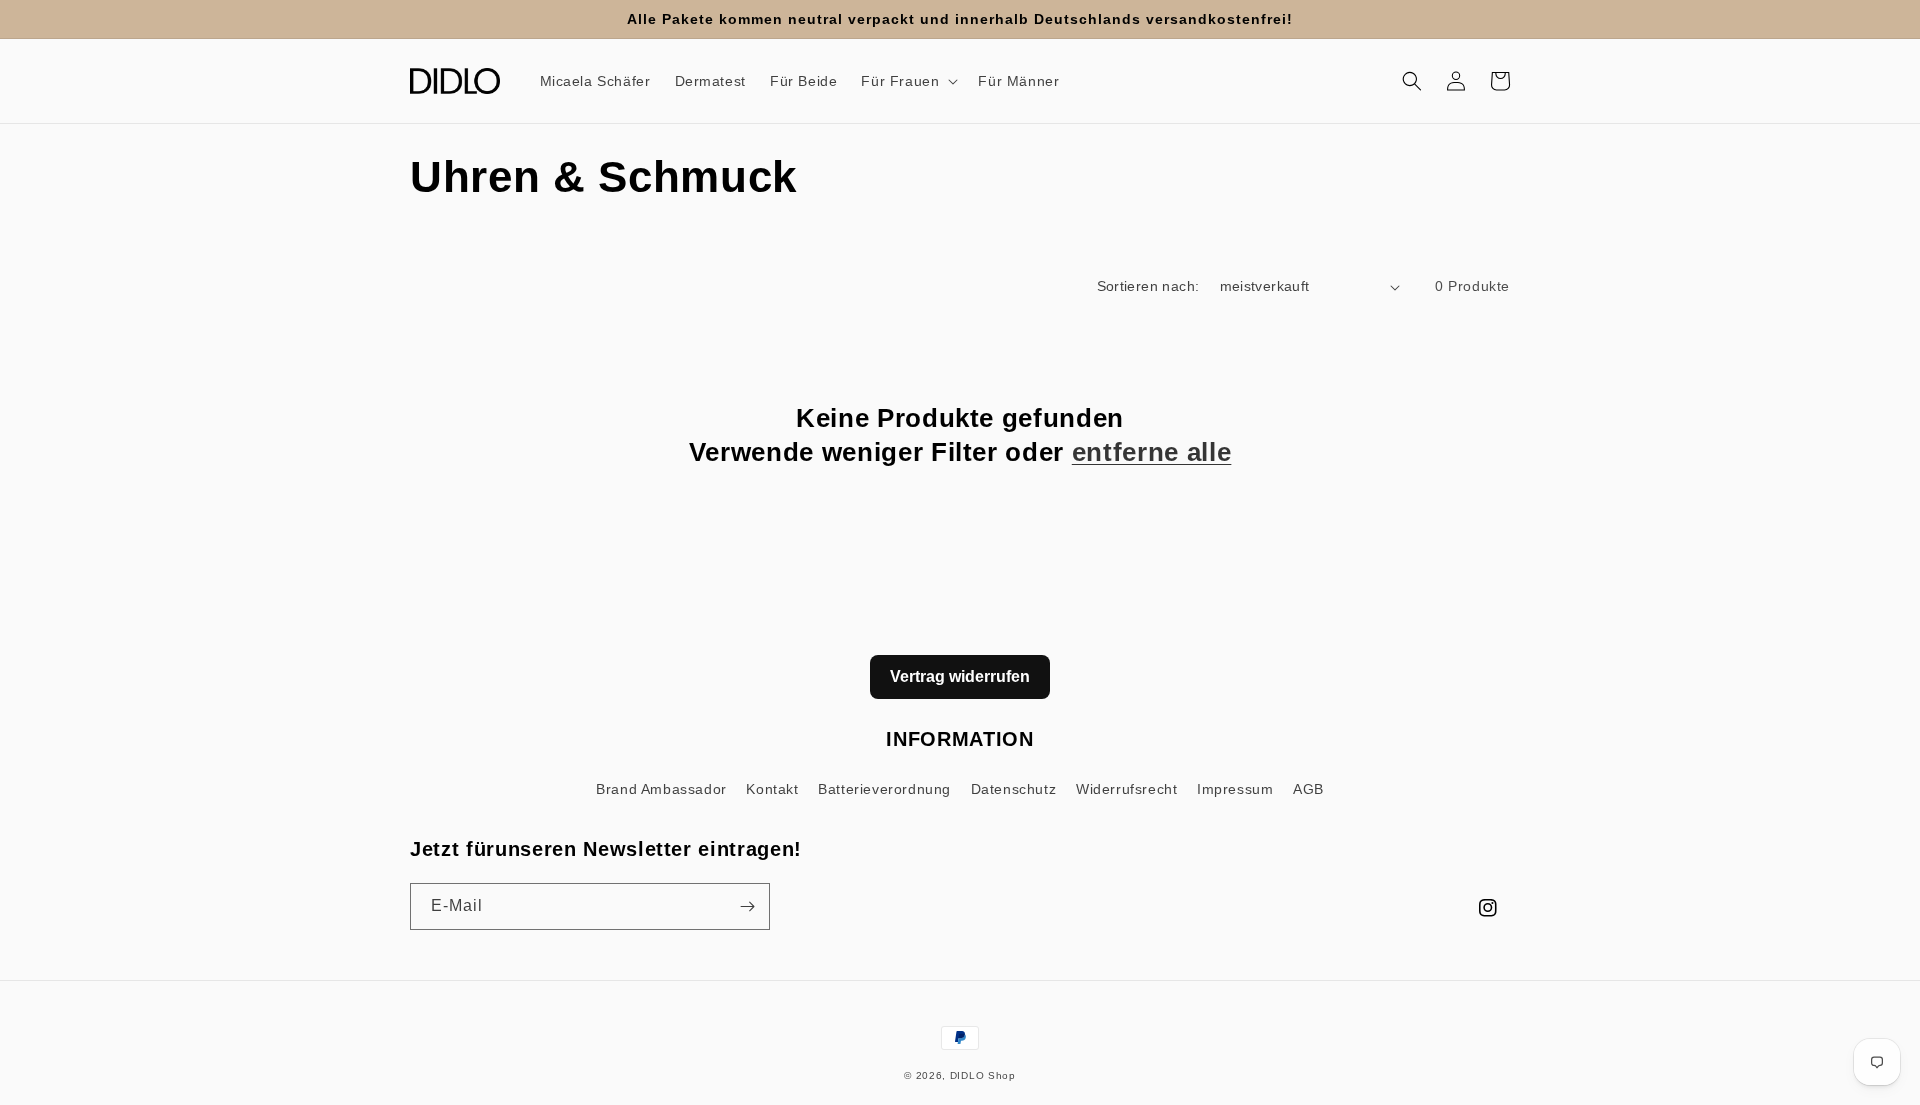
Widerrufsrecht (1126, 789)
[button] (907, 81)
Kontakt (772, 789)
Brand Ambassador (661, 789)
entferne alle (1152, 452)
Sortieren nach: (1148, 286)
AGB (1308, 789)
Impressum (1235, 789)
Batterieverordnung (884, 789)
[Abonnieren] (747, 906)
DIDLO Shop (983, 1075)
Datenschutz (1014, 789)
